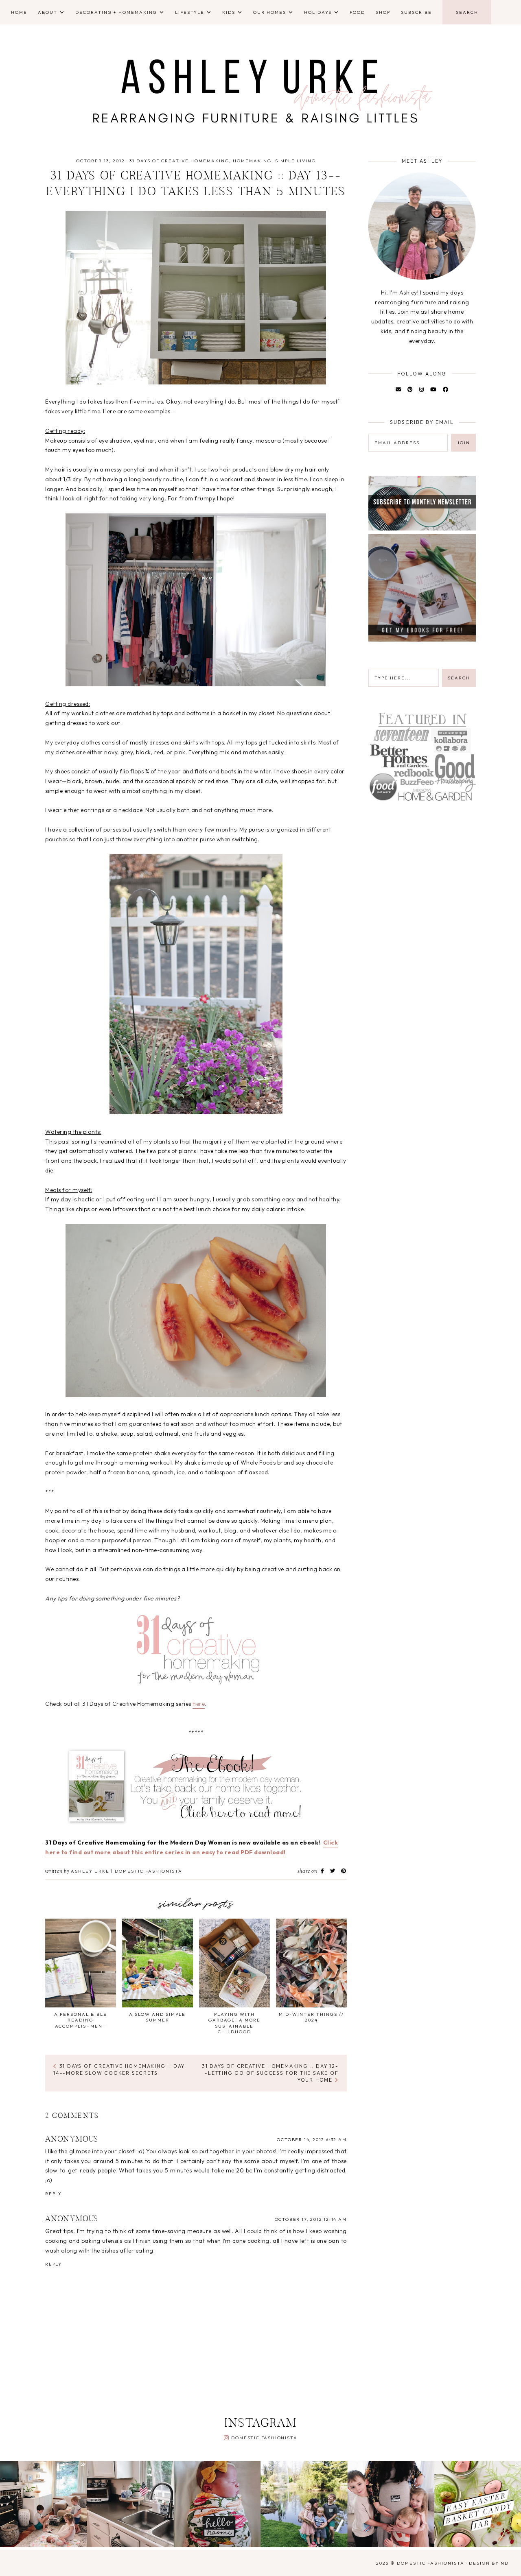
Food (357, 12)
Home (19, 12)
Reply (54, 2194)
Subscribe (416, 12)
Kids (229, 12)
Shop (383, 12)
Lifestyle (190, 12)
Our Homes (270, 12)
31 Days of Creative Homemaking (179, 161)
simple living (296, 161)
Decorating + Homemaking (116, 12)
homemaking (252, 161)
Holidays (318, 12)
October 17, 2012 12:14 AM (311, 2219)
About (48, 12)
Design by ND (489, 2563)
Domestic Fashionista (264, 2438)
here (199, 1704)
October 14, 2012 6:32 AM (312, 2139)
